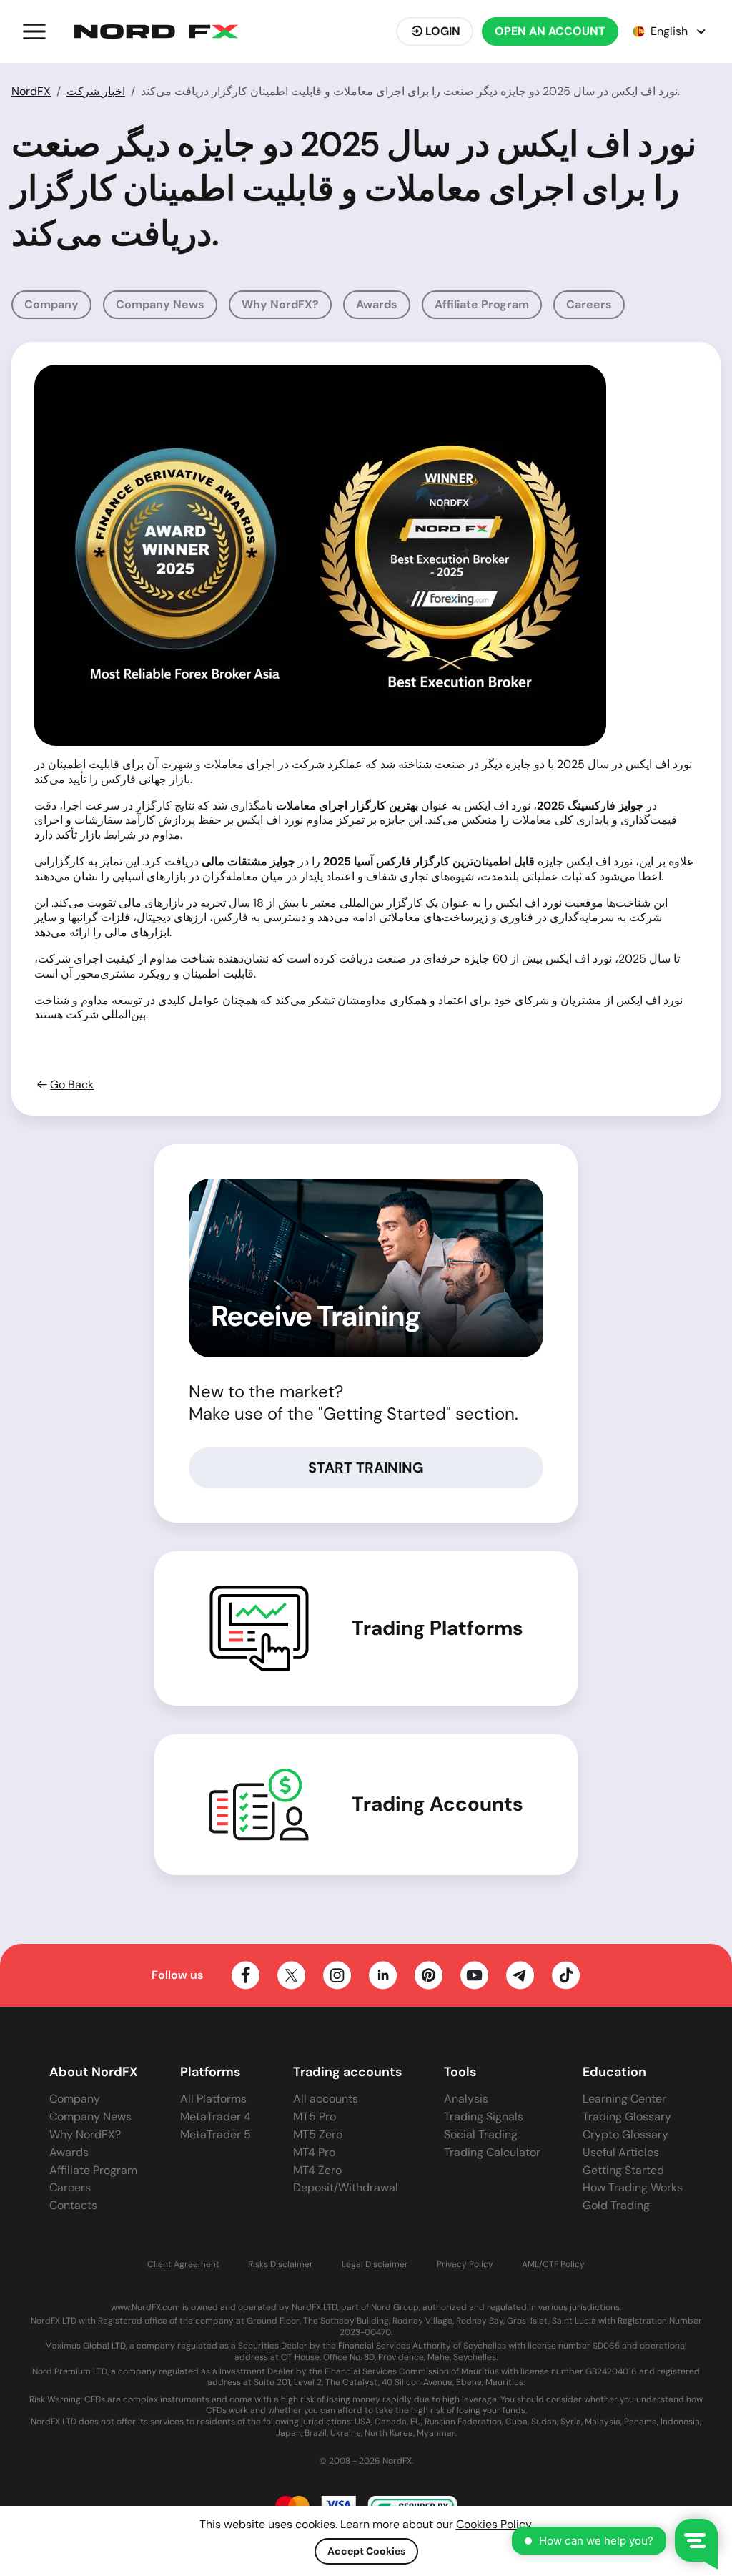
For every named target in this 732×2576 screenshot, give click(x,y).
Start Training (366, 1468)
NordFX (31, 91)
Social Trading (481, 2134)
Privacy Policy (465, 2265)
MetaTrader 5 (216, 2134)
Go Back (72, 1085)
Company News (160, 304)
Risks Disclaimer (281, 2265)
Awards (377, 304)
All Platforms (213, 2099)
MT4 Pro (314, 2152)
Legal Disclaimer (375, 2265)
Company (51, 304)
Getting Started (623, 2170)
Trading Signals (484, 2117)
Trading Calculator (492, 2152)
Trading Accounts (437, 1804)
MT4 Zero (317, 2170)
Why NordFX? (280, 304)
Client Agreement (183, 2265)
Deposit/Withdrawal (346, 2187)
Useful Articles (621, 2152)
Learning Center (624, 2099)
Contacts (73, 2205)
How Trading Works (633, 2187)
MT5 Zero (318, 2134)
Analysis (466, 2099)
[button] (34, 31)
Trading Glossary (627, 2117)
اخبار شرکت (96, 91)
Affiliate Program (482, 304)
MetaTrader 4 (216, 2117)
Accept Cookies (366, 2551)
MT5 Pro (315, 2117)
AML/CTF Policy (553, 2265)
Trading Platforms (437, 1628)
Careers (589, 304)
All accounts (326, 2099)
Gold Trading (616, 2205)
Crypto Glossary (625, 2134)
